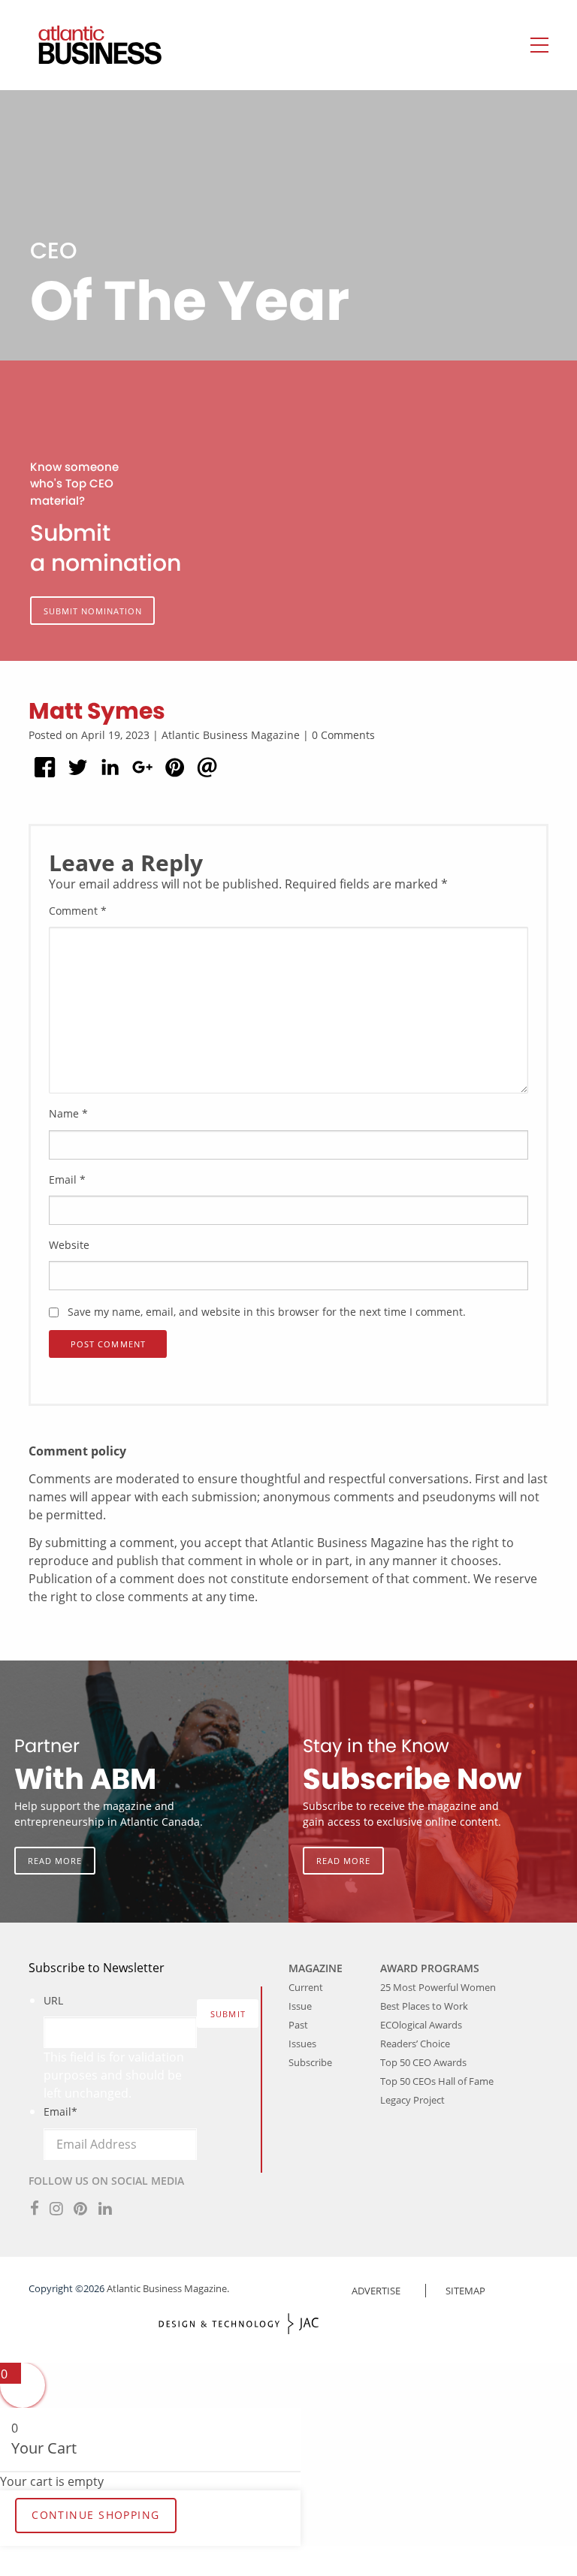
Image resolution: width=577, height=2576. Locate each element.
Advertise (376, 2291)
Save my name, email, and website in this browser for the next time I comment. (267, 1312)
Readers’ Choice (415, 2044)
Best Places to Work (424, 2006)
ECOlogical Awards (421, 2025)
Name (68, 1113)
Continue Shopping (95, 2515)
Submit (228, 2014)
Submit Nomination (93, 611)
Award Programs (430, 1968)
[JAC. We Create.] (239, 2324)
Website (69, 1245)
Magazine (316, 1968)
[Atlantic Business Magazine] (85, 45)
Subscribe (310, 2062)
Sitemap (465, 2291)
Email (67, 1179)
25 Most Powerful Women (438, 1987)
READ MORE (55, 1861)
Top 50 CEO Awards (423, 2062)
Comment (78, 911)
